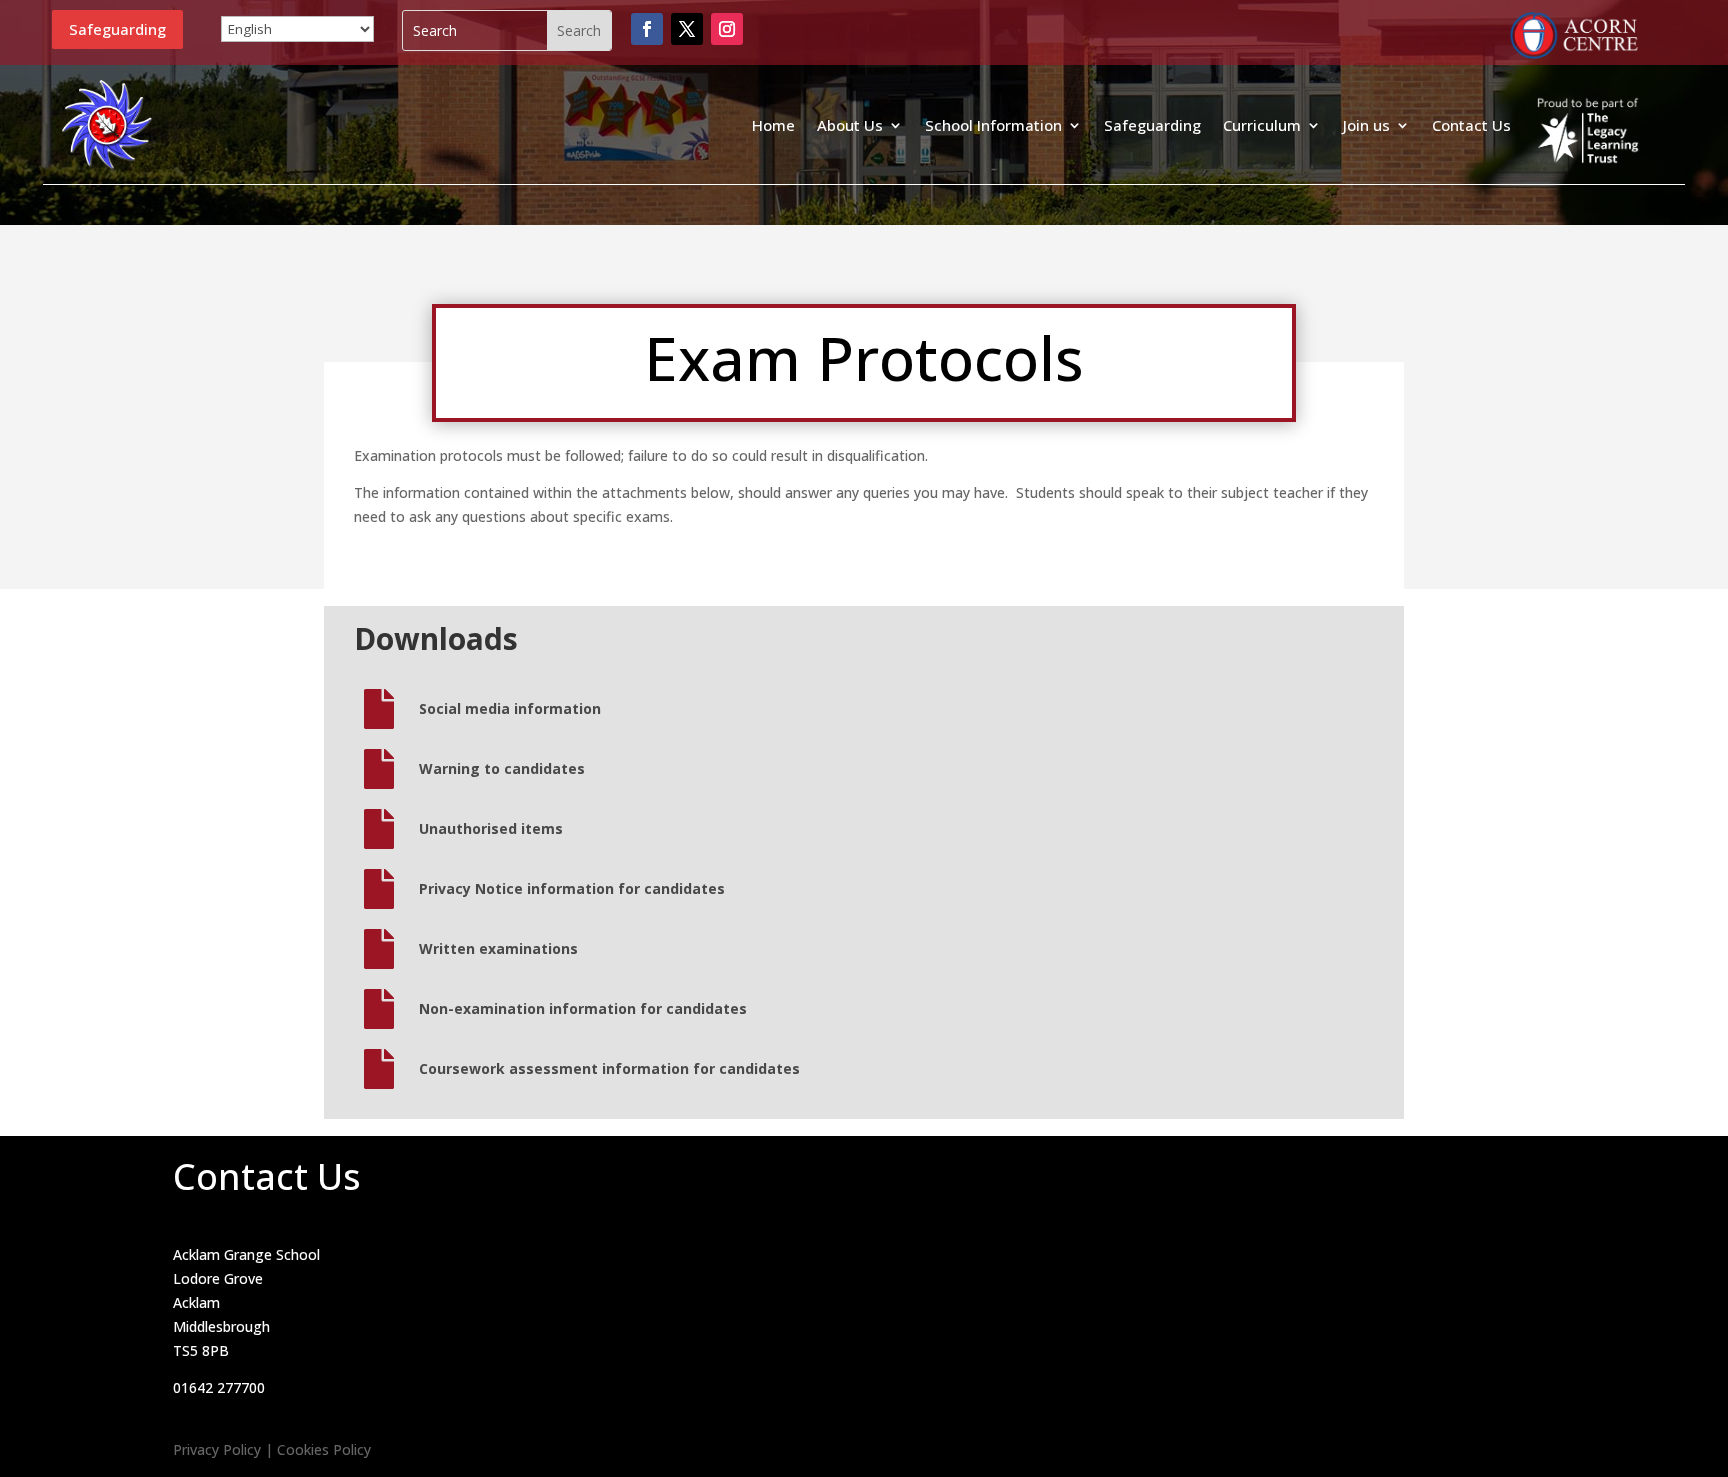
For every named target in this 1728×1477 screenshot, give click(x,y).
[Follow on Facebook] (647, 29)
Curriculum (1262, 125)
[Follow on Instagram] (727, 29)
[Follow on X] (687, 29)
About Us (850, 125)
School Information (993, 125)
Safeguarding (117, 29)
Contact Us (1471, 125)
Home (773, 125)
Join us (1366, 125)
